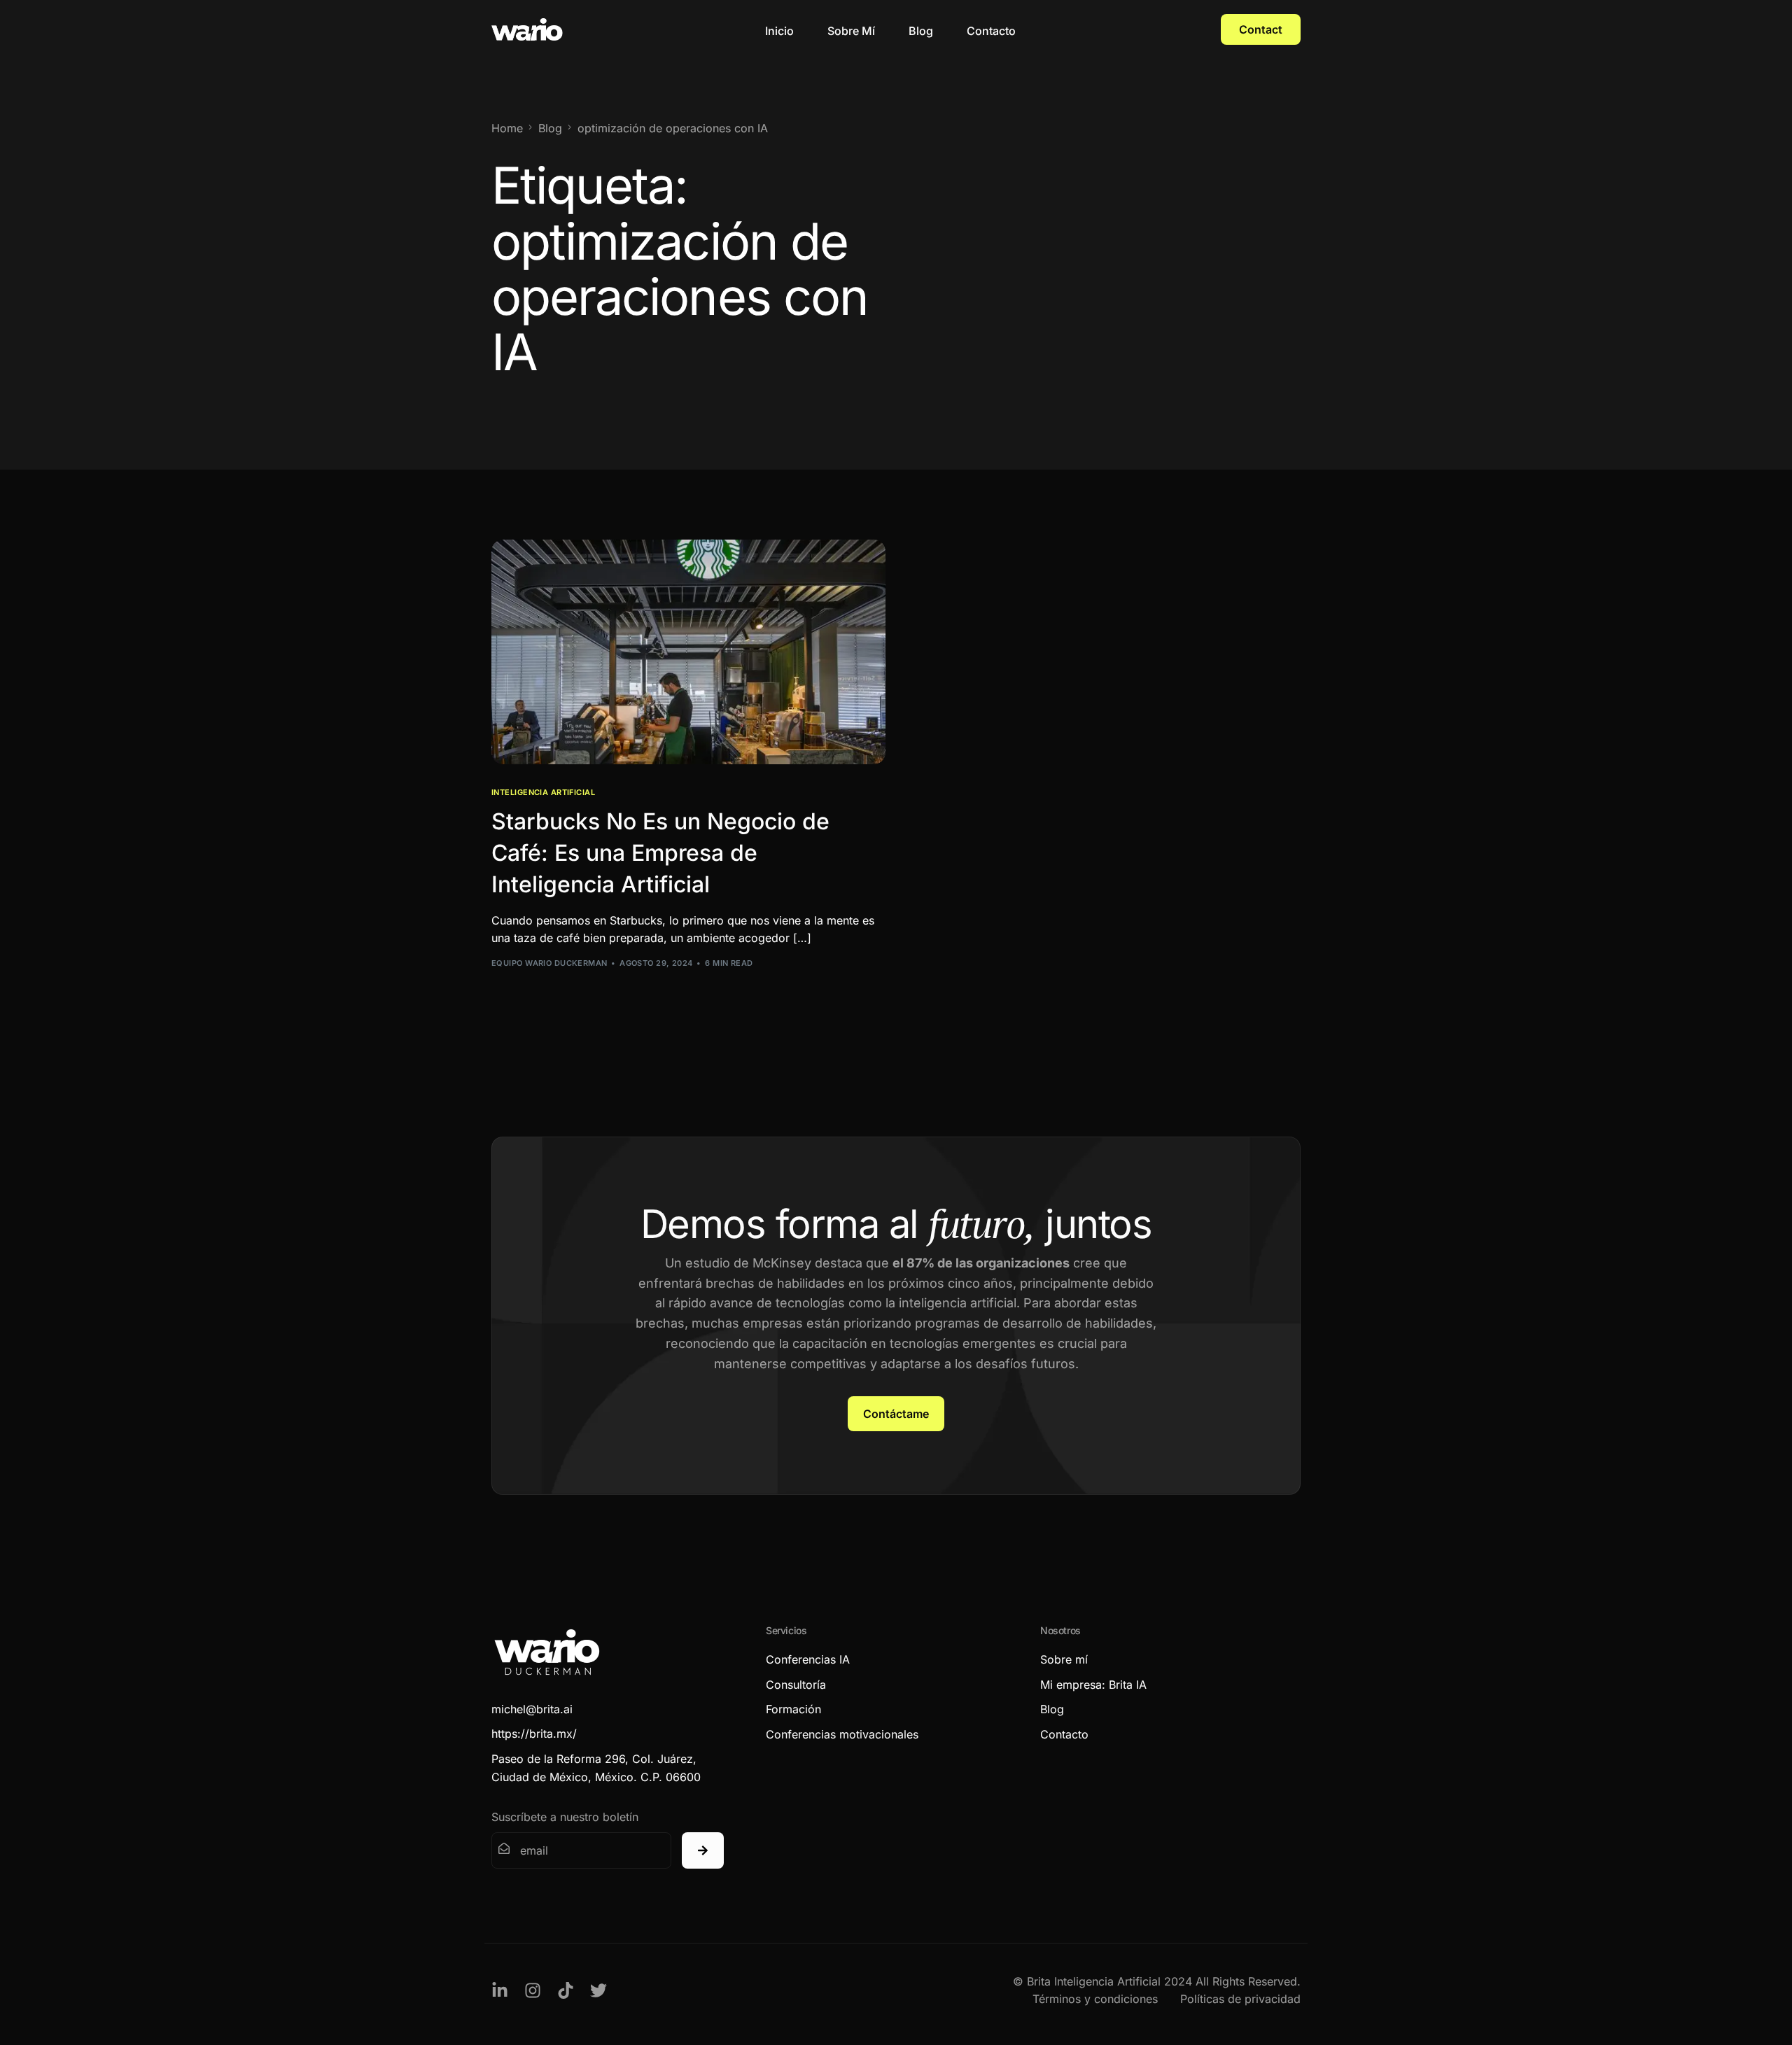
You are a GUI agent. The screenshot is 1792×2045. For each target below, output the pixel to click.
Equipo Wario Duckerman (549, 963)
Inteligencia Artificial (543, 793)
